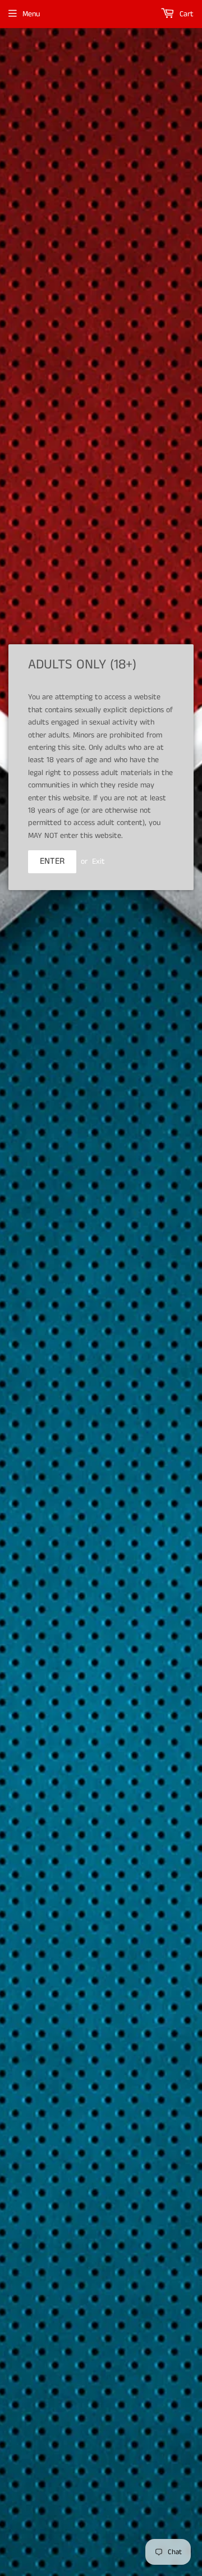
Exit (98, 861)
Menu (31, 14)
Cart (185, 14)
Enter (52, 861)
